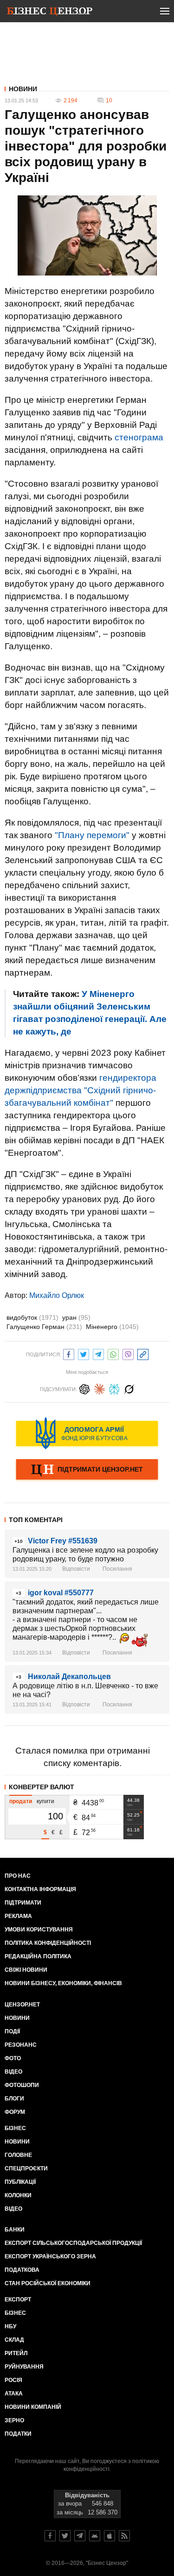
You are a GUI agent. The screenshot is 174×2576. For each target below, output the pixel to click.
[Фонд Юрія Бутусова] (87, 1433)
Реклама (18, 1916)
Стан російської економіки (48, 2283)
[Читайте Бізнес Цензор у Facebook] (50, 2536)
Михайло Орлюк (57, 1295)
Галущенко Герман (44, 1327)
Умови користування (39, 1930)
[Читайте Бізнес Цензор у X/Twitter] (65, 2536)
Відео (13, 2072)
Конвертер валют (42, 1787)
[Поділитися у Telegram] (98, 1353)
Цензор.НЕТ (22, 2005)
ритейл (16, 2353)
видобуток (32, 1317)
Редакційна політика (38, 1956)
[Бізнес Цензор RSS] (124, 2536)
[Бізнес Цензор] (50, 13)
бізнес (15, 2313)
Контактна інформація (40, 1889)
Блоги (14, 2099)
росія (13, 2380)
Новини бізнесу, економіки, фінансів (63, 1983)
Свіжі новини (26, 1970)
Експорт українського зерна (50, 2256)
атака (14, 2394)
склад (14, 2340)
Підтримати (23, 1903)
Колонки (18, 2195)
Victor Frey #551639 (63, 1541)
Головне (18, 2155)
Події (12, 2031)
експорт (18, 2300)
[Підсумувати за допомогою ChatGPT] (84, 1388)
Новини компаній (33, 2407)
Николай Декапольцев (69, 1677)
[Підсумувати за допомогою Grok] (129, 1388)
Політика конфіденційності (48, 1943)
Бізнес (15, 2128)
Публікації (20, 2182)
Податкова (22, 2270)
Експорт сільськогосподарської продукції (73, 2243)
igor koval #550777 (61, 1593)
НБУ (10, 2326)
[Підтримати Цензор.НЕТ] (87, 1470)
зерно (14, 2420)
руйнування (24, 2367)
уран (76, 1317)
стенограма (139, 437)
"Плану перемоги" (92, 835)
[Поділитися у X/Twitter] (84, 1353)
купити (45, 1801)
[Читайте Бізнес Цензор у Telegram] (80, 2536)
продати (21, 1801)
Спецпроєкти (26, 2169)
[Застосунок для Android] (95, 2536)
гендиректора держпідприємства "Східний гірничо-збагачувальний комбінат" (81, 1090)
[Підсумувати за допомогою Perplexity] (114, 1388)
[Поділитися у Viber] (128, 1353)
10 (109, 100)
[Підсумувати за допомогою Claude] (99, 1388)
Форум (15, 2112)
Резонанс (21, 2045)
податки (18, 2434)
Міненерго (112, 1327)
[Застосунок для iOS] (110, 2536)
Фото (13, 2058)
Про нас (18, 1876)
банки (15, 2230)
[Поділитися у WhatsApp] (113, 1353)
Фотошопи (22, 2085)
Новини (23, 89)
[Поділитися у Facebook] (69, 1353)
